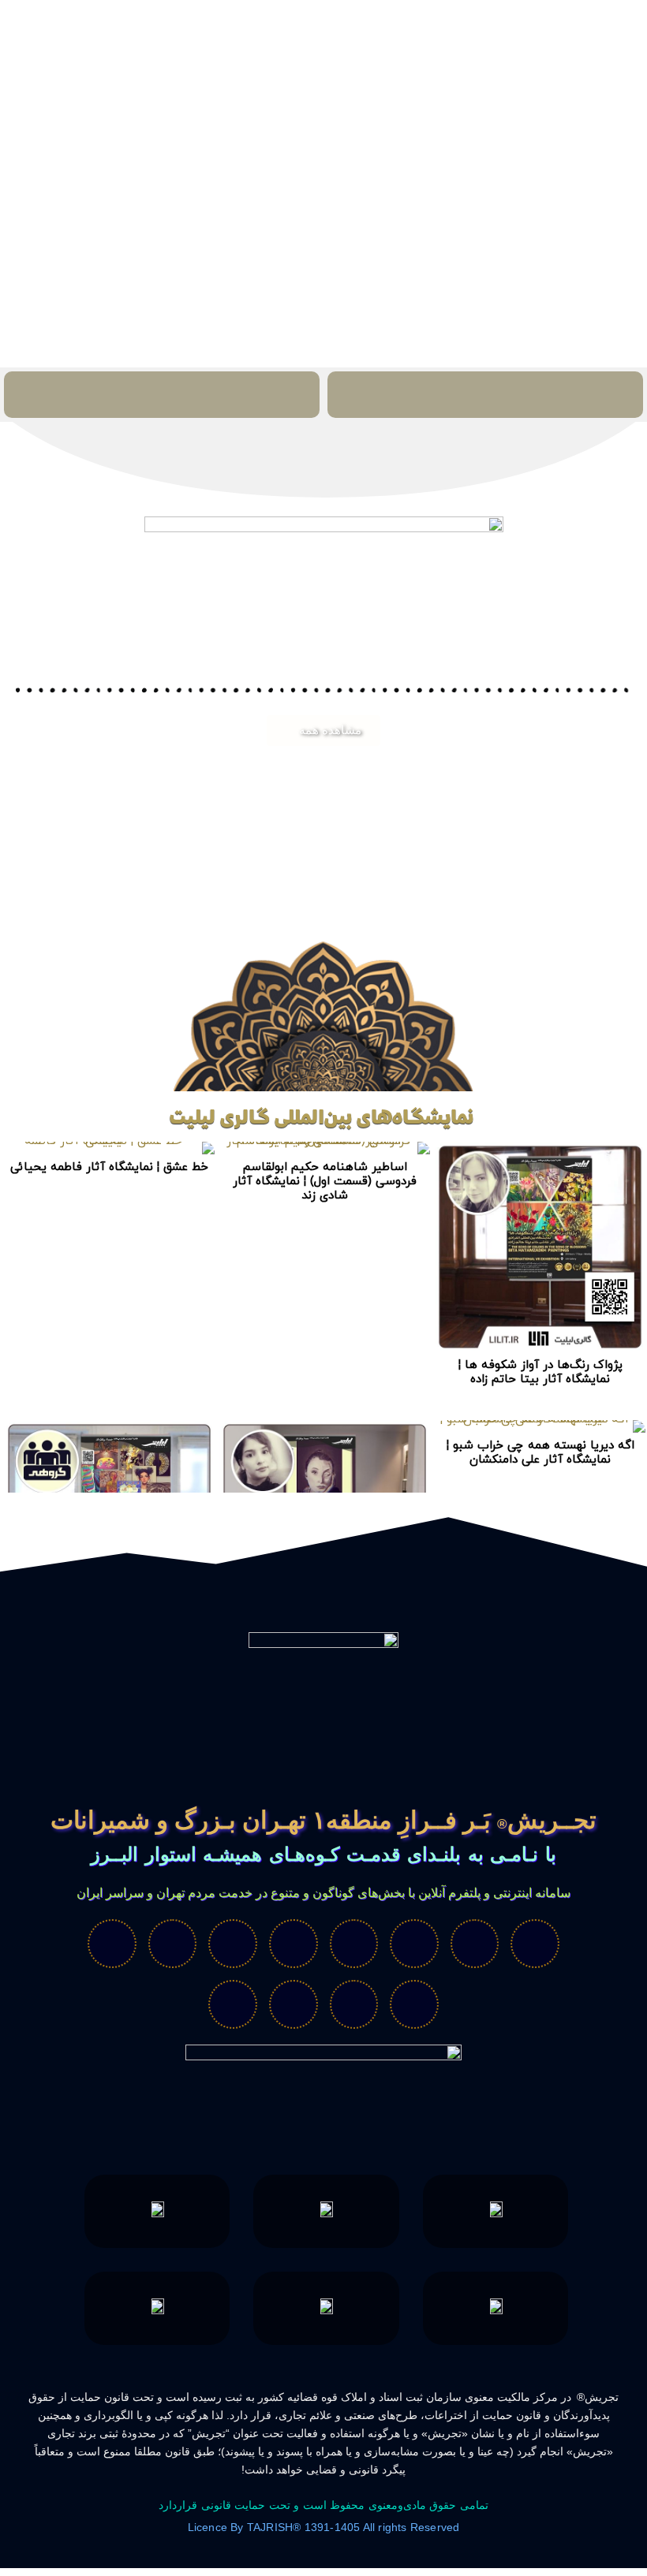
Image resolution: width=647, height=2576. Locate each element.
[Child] (475, 1944)
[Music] (173, 1944)
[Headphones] (414, 2004)
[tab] (485, 395)
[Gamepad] (112, 1944)
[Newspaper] (233, 2004)
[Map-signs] (354, 1944)
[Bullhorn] (294, 2004)
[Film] (535, 1944)
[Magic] (294, 1944)
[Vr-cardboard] (414, 1944)
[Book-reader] (233, 1944)
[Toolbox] (354, 2004)
